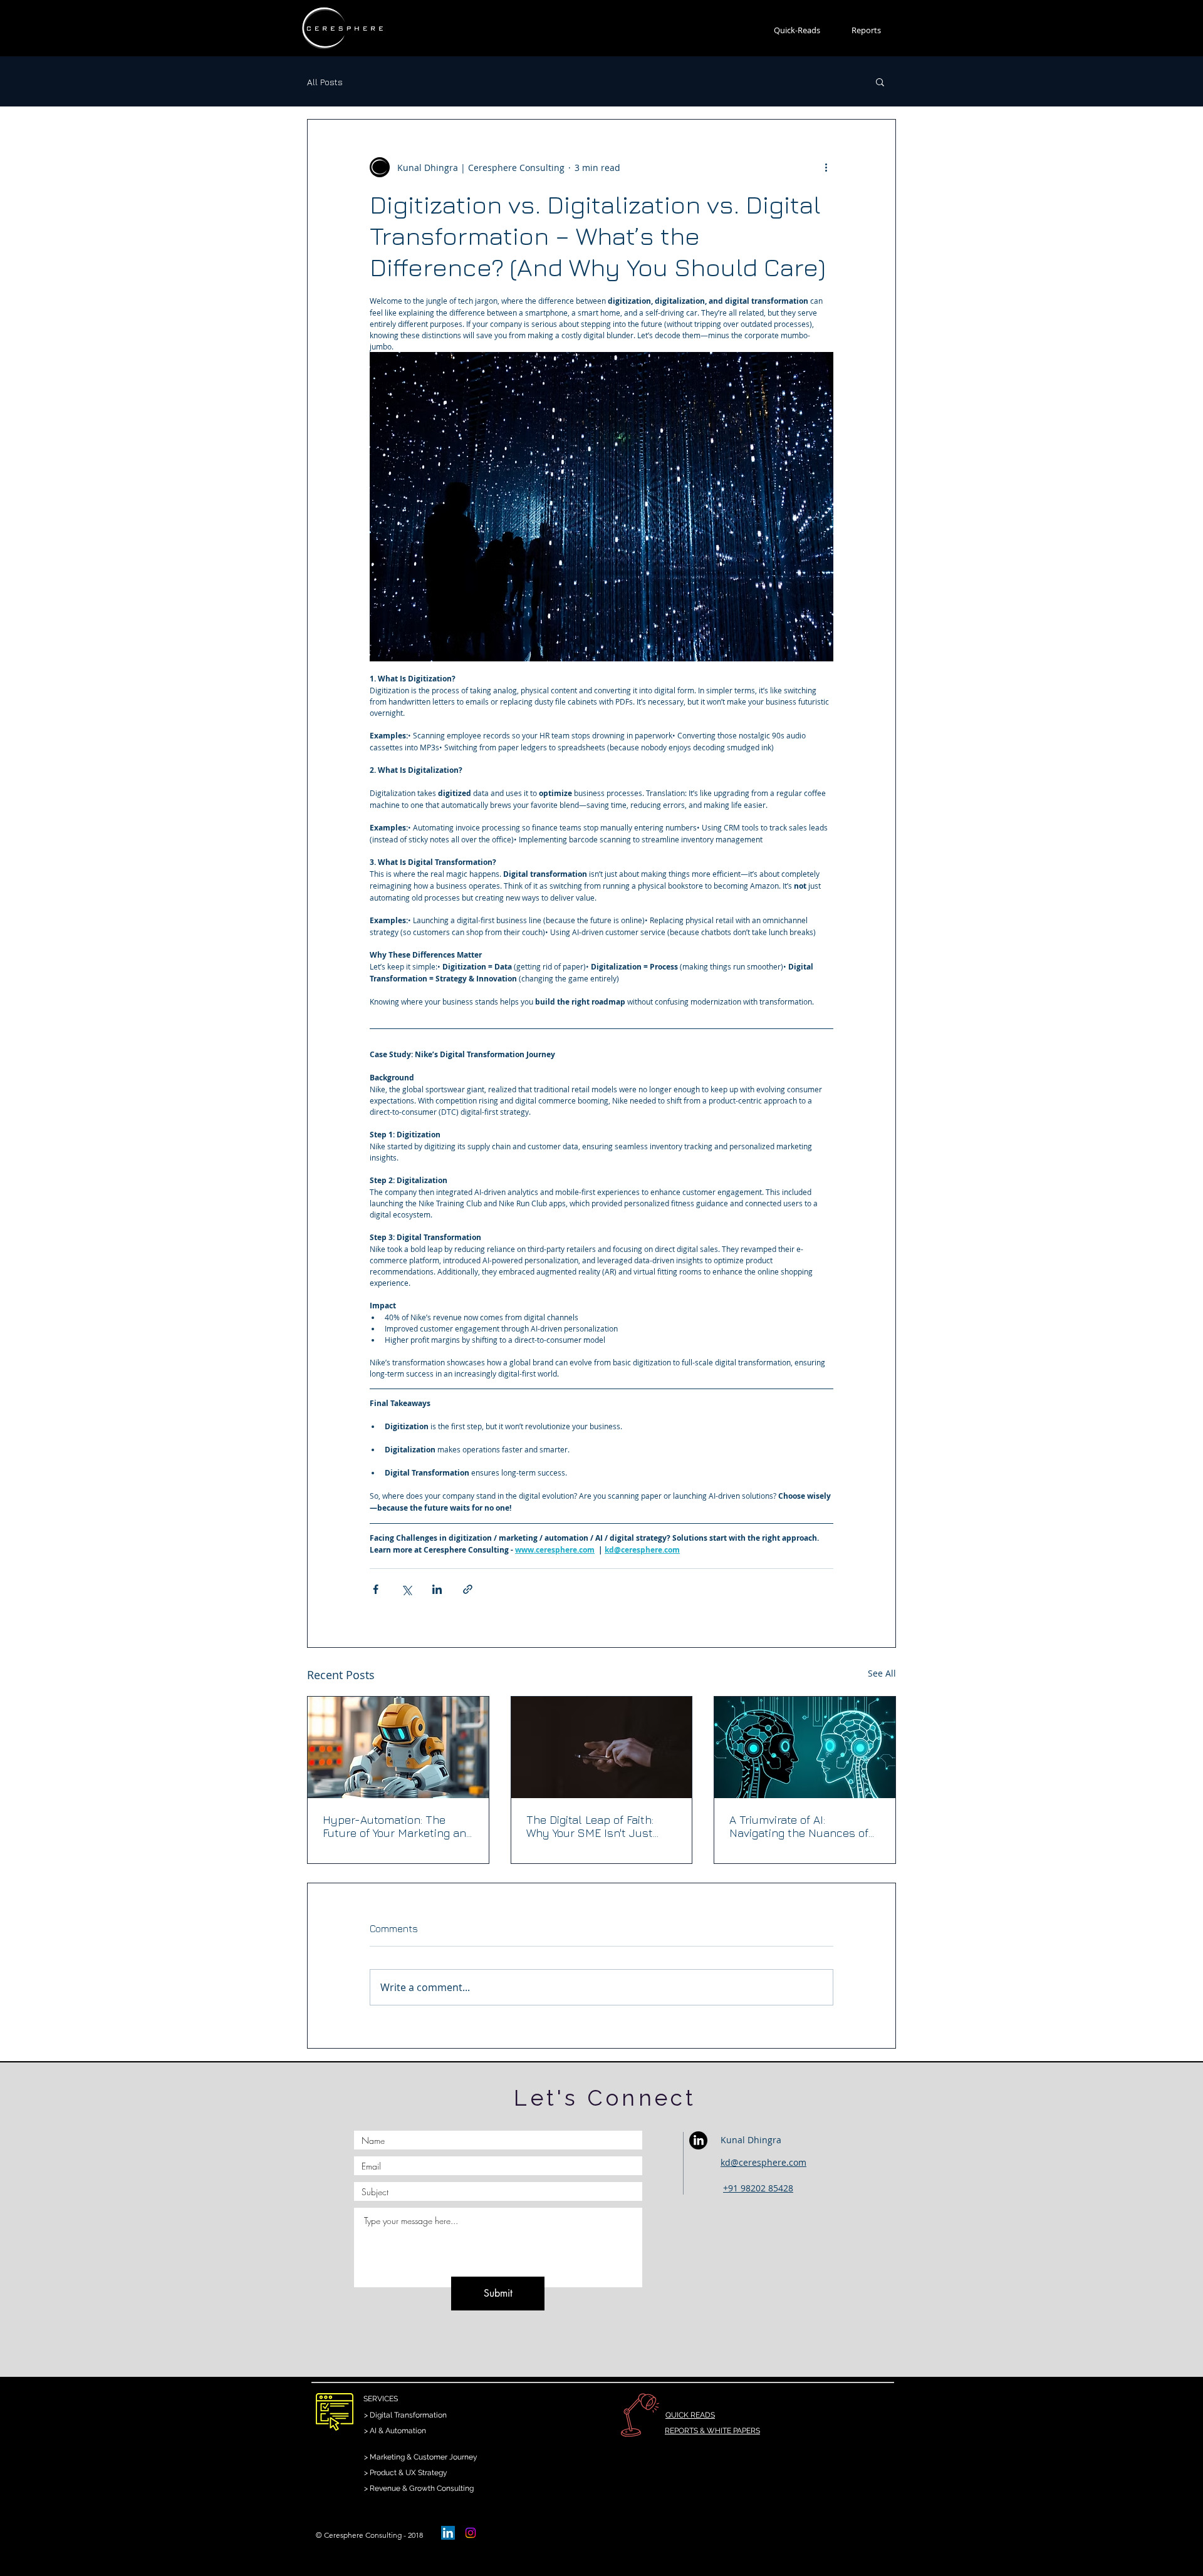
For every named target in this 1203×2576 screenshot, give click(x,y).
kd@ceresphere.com (763, 2162)
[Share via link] (468, 1589)
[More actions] (826, 167)
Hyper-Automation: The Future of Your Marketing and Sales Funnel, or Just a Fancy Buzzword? (398, 1826)
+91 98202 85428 (758, 2188)
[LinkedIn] (698, 2140)
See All (882, 1673)
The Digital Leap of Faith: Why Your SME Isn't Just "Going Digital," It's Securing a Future (597, 1826)
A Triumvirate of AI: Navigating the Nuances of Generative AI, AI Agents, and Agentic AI (804, 1826)
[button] (880, 81)
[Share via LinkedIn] (437, 1589)
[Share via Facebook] (376, 1589)
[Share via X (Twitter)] (406, 1589)
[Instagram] (471, 2533)
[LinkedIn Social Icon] (448, 2533)
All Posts (325, 82)
